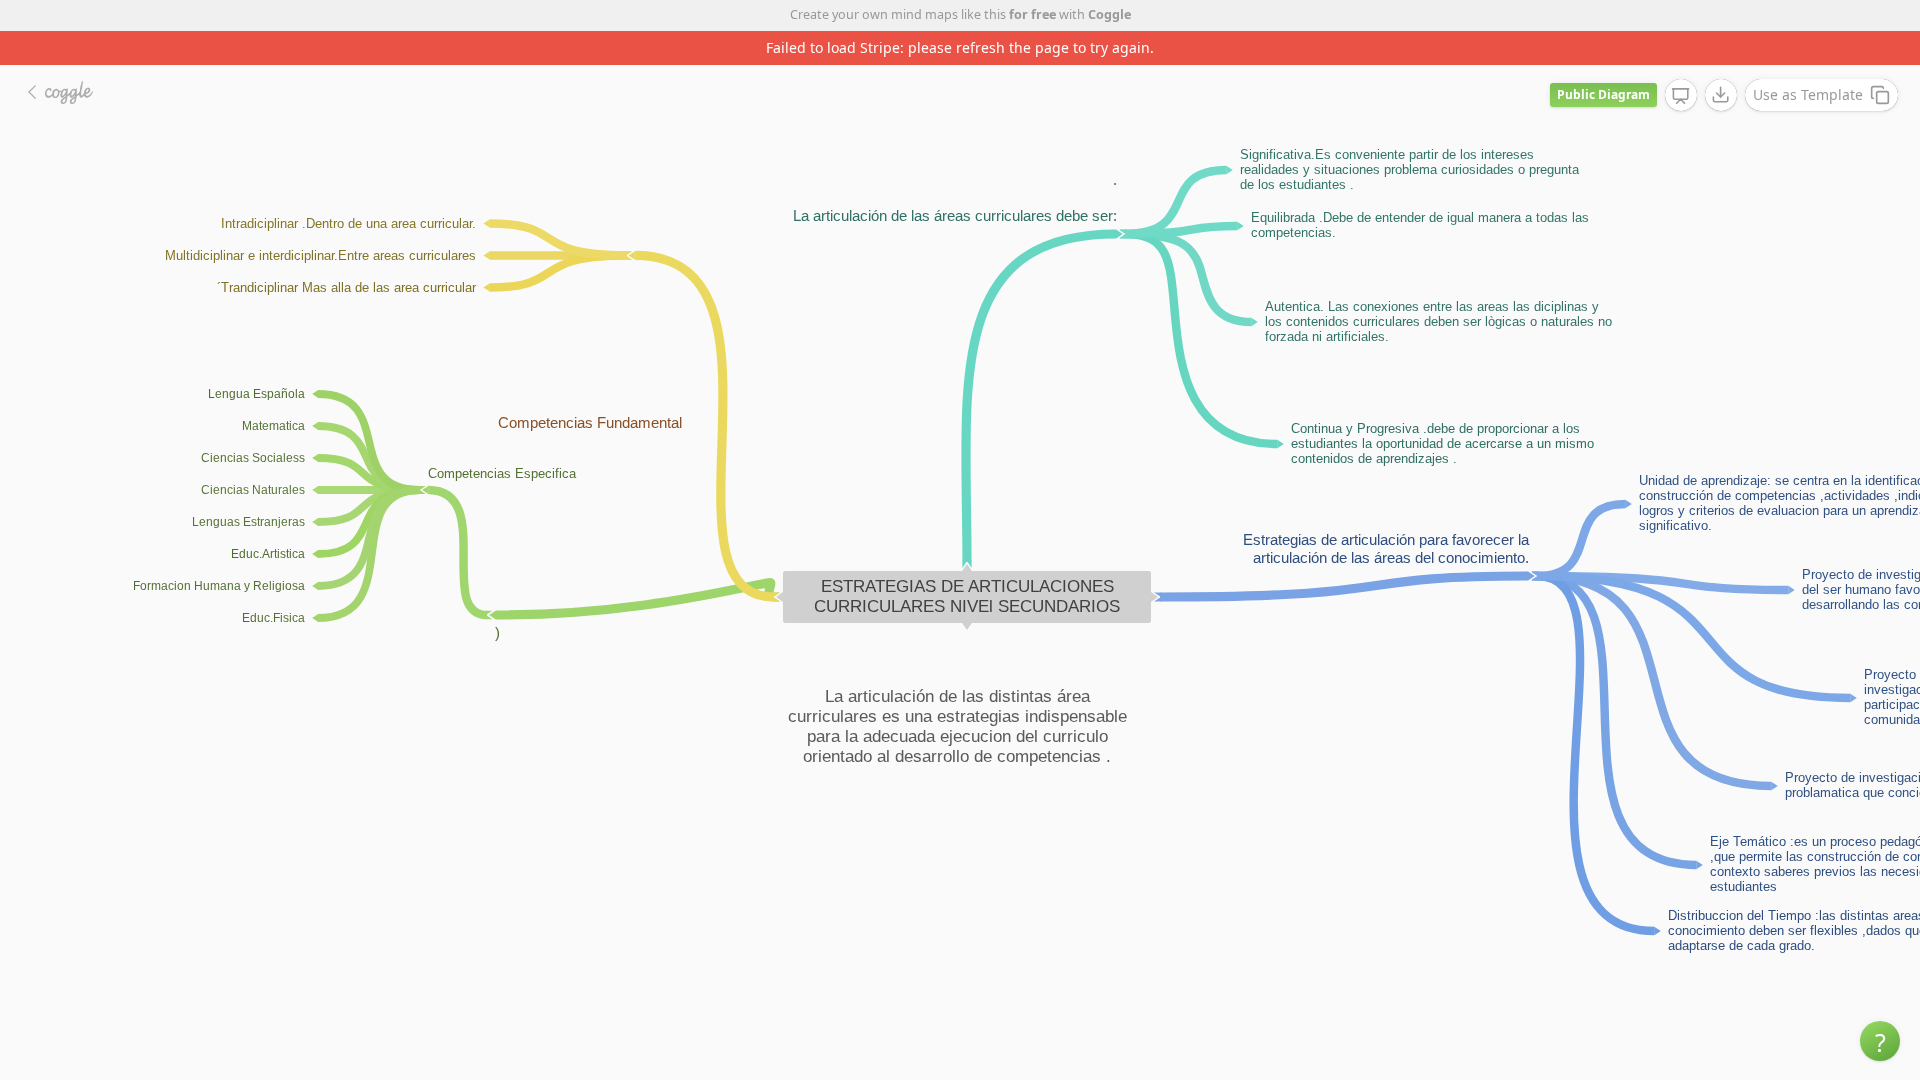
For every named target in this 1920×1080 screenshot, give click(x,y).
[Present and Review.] (1681, 96)
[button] (1880, 1041)
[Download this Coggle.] (1721, 95)
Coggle (1109, 14)
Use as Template (1808, 94)
